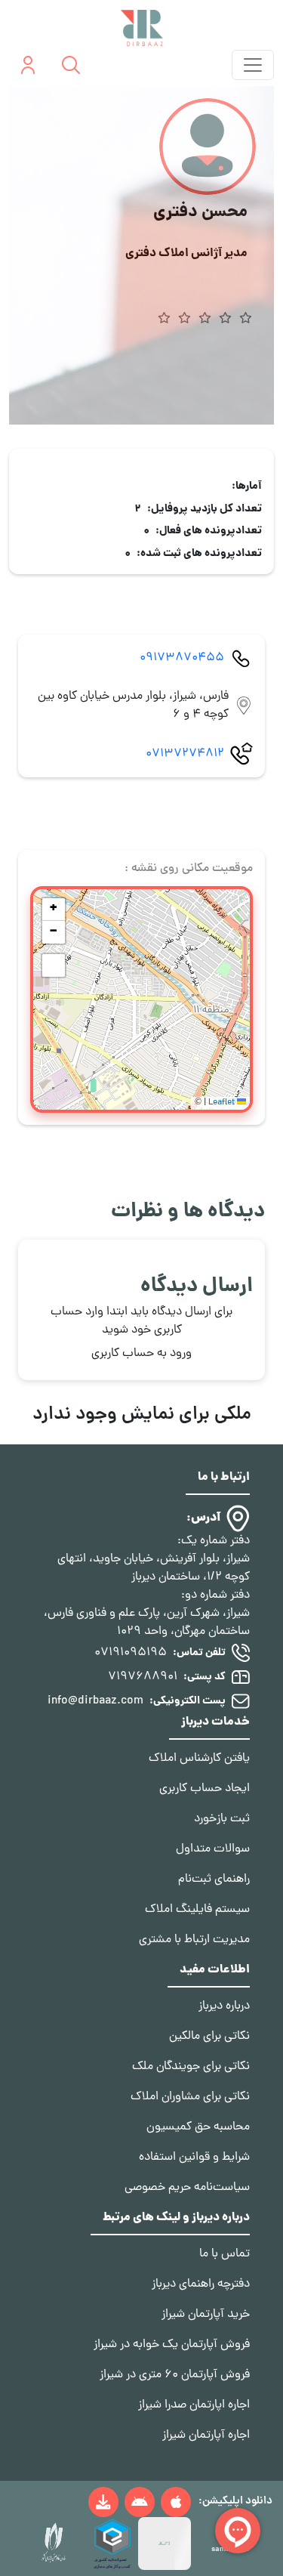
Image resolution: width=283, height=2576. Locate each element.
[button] (54, 910)
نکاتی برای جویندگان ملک (191, 2067)
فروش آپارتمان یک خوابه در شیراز (172, 2345)
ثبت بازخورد (222, 1819)
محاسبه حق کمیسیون (198, 2127)
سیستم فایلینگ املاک (197, 1910)
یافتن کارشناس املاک (199, 1759)
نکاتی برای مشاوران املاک (190, 2097)
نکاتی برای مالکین (209, 2037)
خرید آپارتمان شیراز (206, 2315)
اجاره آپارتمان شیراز (206, 2435)
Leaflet (223, 1103)
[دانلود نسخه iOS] (176, 2502)
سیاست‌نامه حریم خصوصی (187, 2188)
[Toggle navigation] (253, 65)
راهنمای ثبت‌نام (214, 1879)
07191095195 (131, 1653)
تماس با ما (225, 2254)
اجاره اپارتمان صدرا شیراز (194, 2405)
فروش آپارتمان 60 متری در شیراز (175, 2375)
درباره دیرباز (224, 2006)
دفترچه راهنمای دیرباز (201, 2284)
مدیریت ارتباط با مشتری (194, 1940)
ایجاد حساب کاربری (205, 1789)
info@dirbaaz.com (95, 1701)
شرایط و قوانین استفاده (194, 2157)
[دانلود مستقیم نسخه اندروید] (103, 2502)
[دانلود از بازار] (140, 2502)
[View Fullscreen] (54, 965)
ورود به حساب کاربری (141, 1354)
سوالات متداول (213, 1849)
